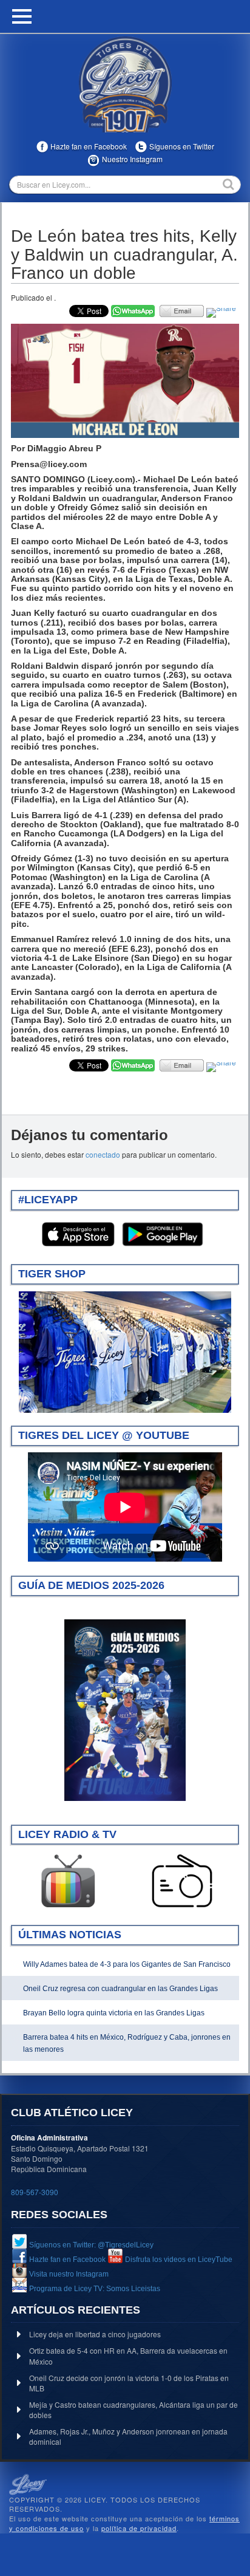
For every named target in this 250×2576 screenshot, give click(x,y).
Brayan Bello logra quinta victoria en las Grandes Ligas (114, 2013)
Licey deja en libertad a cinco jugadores (95, 2334)
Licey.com (125, 84)
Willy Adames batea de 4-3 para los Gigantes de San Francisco (127, 1964)
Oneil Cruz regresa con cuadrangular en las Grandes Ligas (120, 1989)
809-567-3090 (35, 2192)
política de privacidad (139, 2528)
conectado (103, 1154)
